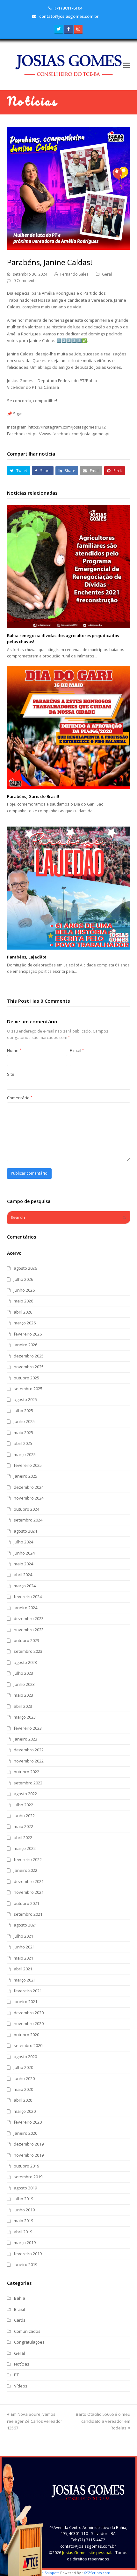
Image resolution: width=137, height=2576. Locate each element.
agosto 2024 (25, 1531)
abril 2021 (23, 1969)
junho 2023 (24, 1684)
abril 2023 (23, 1706)
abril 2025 (23, 1443)
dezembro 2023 (29, 1618)
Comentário (20, 1098)
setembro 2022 (28, 1783)
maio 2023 (23, 1695)
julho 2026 (23, 1279)
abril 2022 (23, 1838)
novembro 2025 (29, 1367)
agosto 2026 (25, 1268)
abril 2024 (23, 1575)
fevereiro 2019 (28, 2254)
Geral (107, 274)
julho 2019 (23, 2199)
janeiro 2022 (25, 1870)
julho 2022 (23, 1805)
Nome (14, 1050)
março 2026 (25, 1323)
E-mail (77, 1050)
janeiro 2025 (25, 1476)
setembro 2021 (28, 1914)
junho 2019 (24, 2210)
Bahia (20, 2298)
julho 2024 (23, 1542)
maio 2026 (23, 1301)
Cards (20, 2320)
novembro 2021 (29, 1892)
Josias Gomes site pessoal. (87, 2553)
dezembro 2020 (29, 2013)
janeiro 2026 (25, 1345)
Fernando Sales (74, 274)
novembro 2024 (29, 1498)
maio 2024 (23, 1564)
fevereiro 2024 (28, 1597)
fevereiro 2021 (28, 1991)
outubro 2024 (26, 1509)
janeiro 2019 (25, 2264)
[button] (127, 65)
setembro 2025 (28, 1389)
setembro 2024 (28, 1520)
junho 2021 (24, 1947)
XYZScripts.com (97, 2573)
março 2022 (25, 1848)
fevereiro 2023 (28, 1728)
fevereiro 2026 (28, 1334)
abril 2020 (23, 2100)
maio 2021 (23, 1958)
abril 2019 (23, 2232)
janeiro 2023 (25, 1739)
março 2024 (25, 1586)
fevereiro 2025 (28, 1465)
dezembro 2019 (29, 2144)
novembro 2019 (29, 2155)
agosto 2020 (25, 2057)
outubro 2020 (26, 2035)
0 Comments (25, 281)
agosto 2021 (25, 1925)
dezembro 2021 (29, 1881)
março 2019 (25, 2243)
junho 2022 (24, 1816)
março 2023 (25, 1717)
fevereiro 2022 (28, 1859)
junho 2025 (24, 1421)
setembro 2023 (28, 1651)
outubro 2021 (26, 1903)
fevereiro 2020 (28, 2122)
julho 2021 (23, 1936)
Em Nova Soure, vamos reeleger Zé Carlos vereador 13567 (35, 2421)
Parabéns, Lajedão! (27, 957)
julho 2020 (23, 2067)
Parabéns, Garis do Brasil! (33, 796)
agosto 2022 (25, 1794)
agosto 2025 (25, 1399)
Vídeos (21, 2386)
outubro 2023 (26, 1640)
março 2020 (25, 2111)
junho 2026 (24, 1290)
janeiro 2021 (25, 2002)
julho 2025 (23, 1411)
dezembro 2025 (29, 1356)
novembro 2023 (29, 1630)
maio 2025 (23, 1432)
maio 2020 (23, 2089)
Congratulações (29, 2342)
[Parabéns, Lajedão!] (69, 888)
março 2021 (25, 1980)
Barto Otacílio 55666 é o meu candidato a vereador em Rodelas (103, 2421)
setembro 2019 (28, 2177)
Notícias (22, 2364)
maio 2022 (23, 1826)
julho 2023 (23, 1673)
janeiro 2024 (25, 1608)
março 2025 (25, 1454)
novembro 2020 (29, 2023)
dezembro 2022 (29, 1750)
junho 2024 (24, 1553)
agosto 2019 (25, 2188)
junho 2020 (24, 2078)
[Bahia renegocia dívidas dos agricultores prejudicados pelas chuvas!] (69, 567)
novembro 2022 (29, 1761)
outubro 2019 (26, 2166)
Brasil (19, 2309)
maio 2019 (23, 2221)
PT (16, 2375)
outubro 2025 (26, 1378)
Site (11, 1074)
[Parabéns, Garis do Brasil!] (69, 728)
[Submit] (124, 1217)
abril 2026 (23, 1312)
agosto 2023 (25, 1662)
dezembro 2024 (29, 1487)
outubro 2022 (26, 1772)
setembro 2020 (28, 2045)
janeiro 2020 (25, 2133)
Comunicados (27, 2331)
